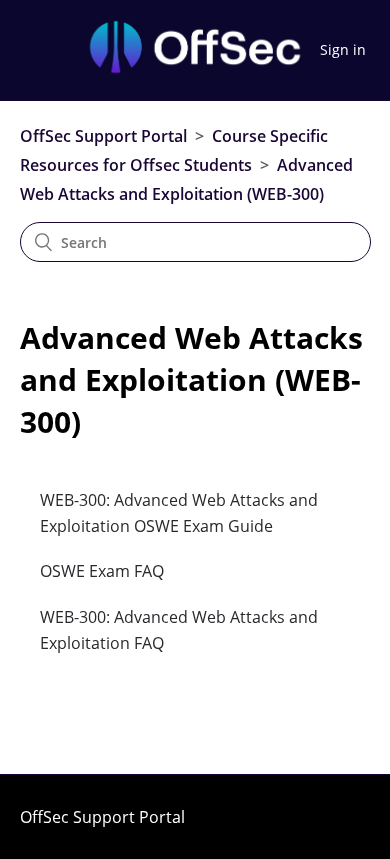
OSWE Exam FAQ (102, 571)
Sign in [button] (343, 49)
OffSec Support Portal (103, 136)
